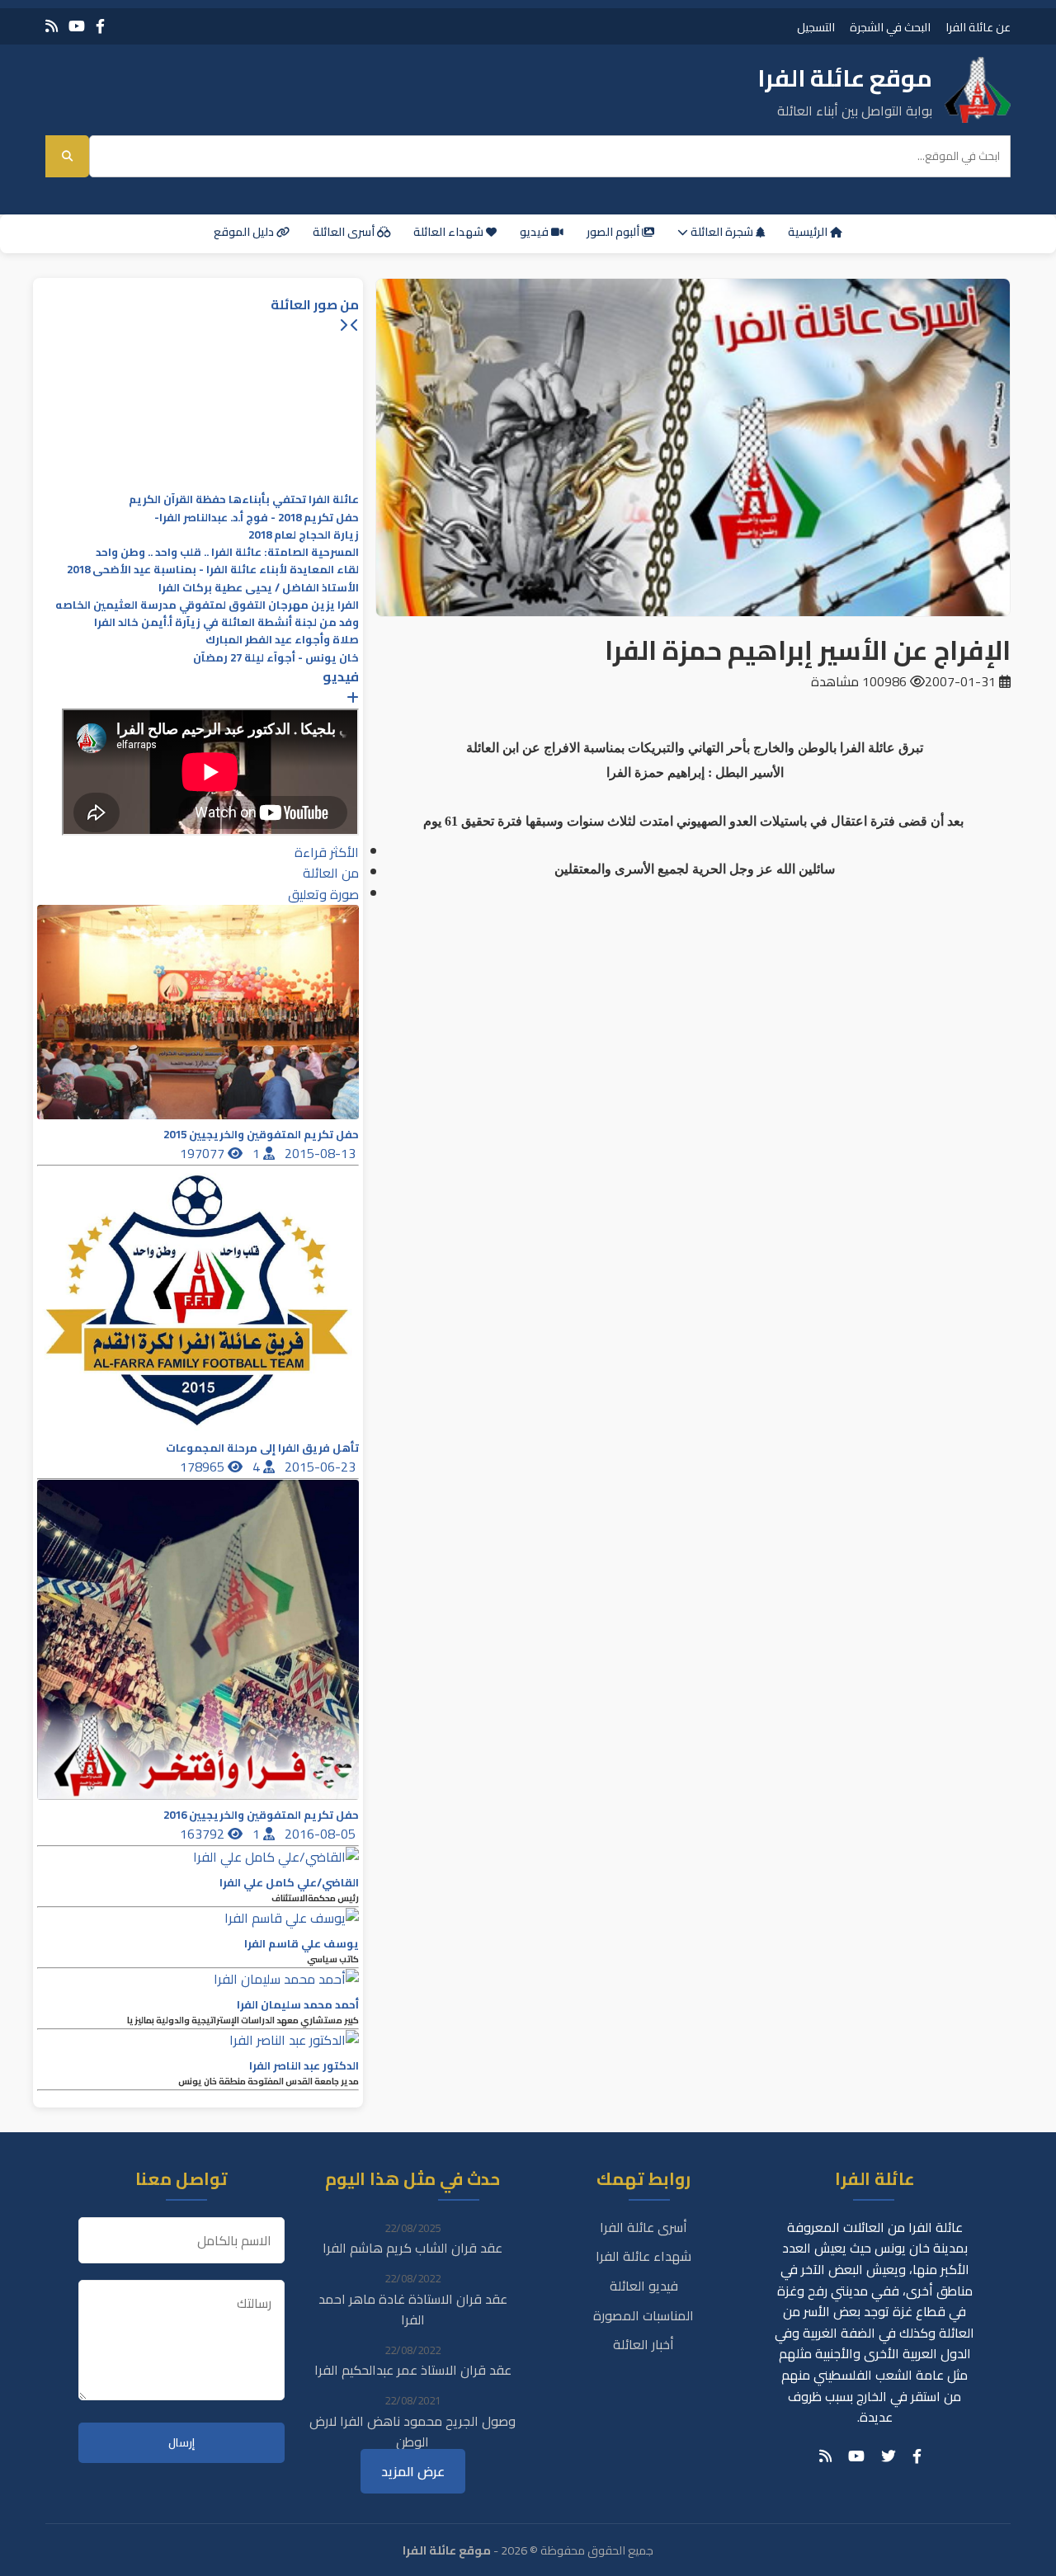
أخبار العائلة (643, 2344)
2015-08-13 (322, 1153)
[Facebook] (100, 26)
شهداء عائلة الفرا (643, 2256)
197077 (204, 1153)
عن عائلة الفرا (978, 27)
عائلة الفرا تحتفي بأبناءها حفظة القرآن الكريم (244, 499)
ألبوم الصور (614, 232)
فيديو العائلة (644, 2286)
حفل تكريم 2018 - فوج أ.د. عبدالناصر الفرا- (257, 518)
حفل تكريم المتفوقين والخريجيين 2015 (261, 1135)
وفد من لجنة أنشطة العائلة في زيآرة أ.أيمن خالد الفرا (226, 622)
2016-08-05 (322, 1834)
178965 (204, 1467)
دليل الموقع (245, 232)
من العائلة (331, 873)
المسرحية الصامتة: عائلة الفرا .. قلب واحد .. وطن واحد (227, 552)
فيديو (535, 232)
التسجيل (816, 27)
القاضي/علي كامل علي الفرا (289, 1883)
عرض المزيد (413, 2471)
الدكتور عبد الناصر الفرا (304, 2066)
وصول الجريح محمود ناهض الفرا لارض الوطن (412, 2432)
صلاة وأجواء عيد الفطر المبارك (282, 640)
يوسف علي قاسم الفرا (302, 1944)
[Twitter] (889, 2456)
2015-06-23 (322, 1467)
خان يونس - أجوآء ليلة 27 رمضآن (276, 658)
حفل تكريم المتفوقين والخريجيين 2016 (261, 1815)
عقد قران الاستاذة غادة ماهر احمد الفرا (413, 2310)
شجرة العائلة (722, 232)
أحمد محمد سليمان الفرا (298, 2005)
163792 (204, 1834)
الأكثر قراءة (327, 852)
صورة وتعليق (323, 894)
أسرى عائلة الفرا (643, 2227)
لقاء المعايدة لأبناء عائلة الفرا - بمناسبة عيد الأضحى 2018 (213, 570)
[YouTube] (77, 26)
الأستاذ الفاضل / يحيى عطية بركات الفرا (259, 588)
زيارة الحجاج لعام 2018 (304, 535)
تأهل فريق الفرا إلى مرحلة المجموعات (262, 1448)
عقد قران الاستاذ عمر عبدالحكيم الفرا (413, 2370)
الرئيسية (809, 232)
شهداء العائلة (450, 232)
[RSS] (52, 26)
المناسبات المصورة (643, 2315)
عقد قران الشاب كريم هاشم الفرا (412, 2248)
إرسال (181, 2443)
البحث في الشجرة (890, 27)
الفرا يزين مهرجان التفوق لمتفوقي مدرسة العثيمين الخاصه (207, 605)
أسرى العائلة (345, 232)
